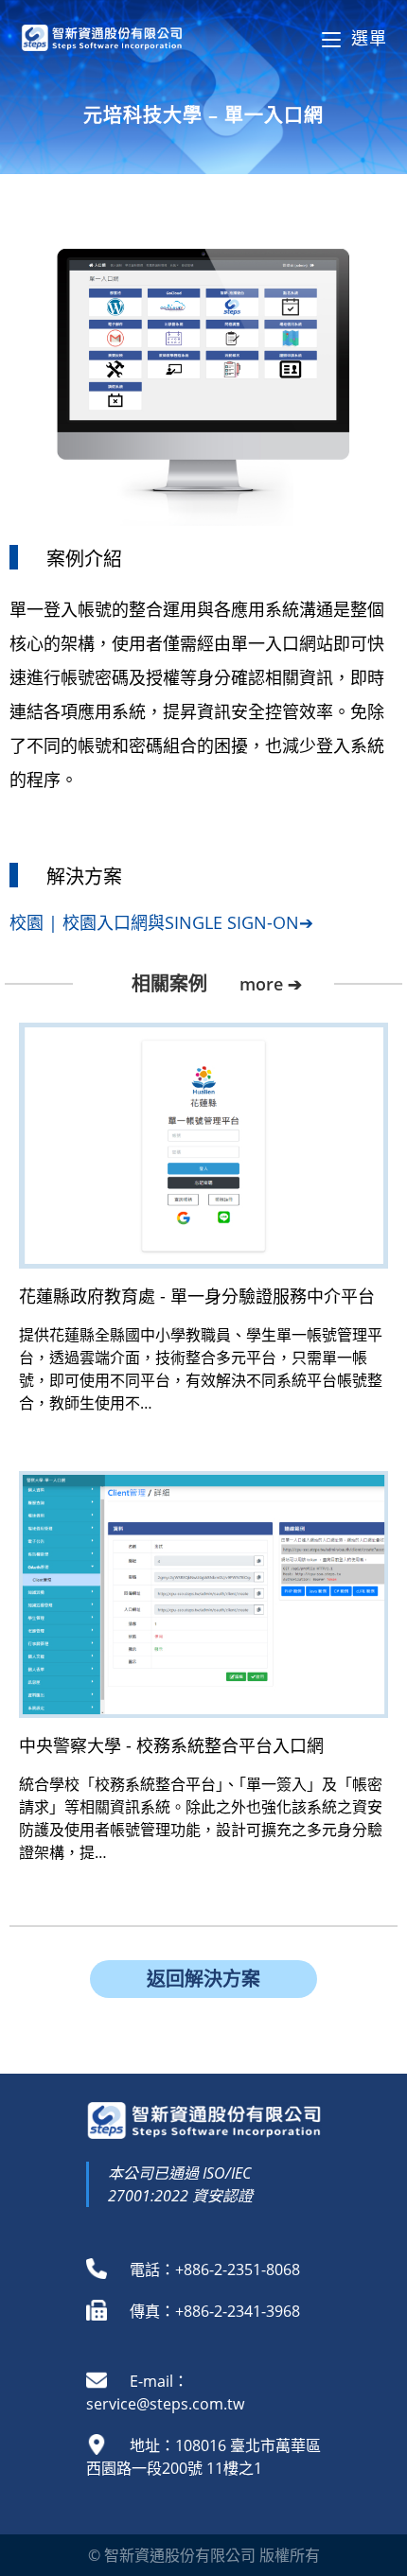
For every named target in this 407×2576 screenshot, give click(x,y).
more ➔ (271, 984)
